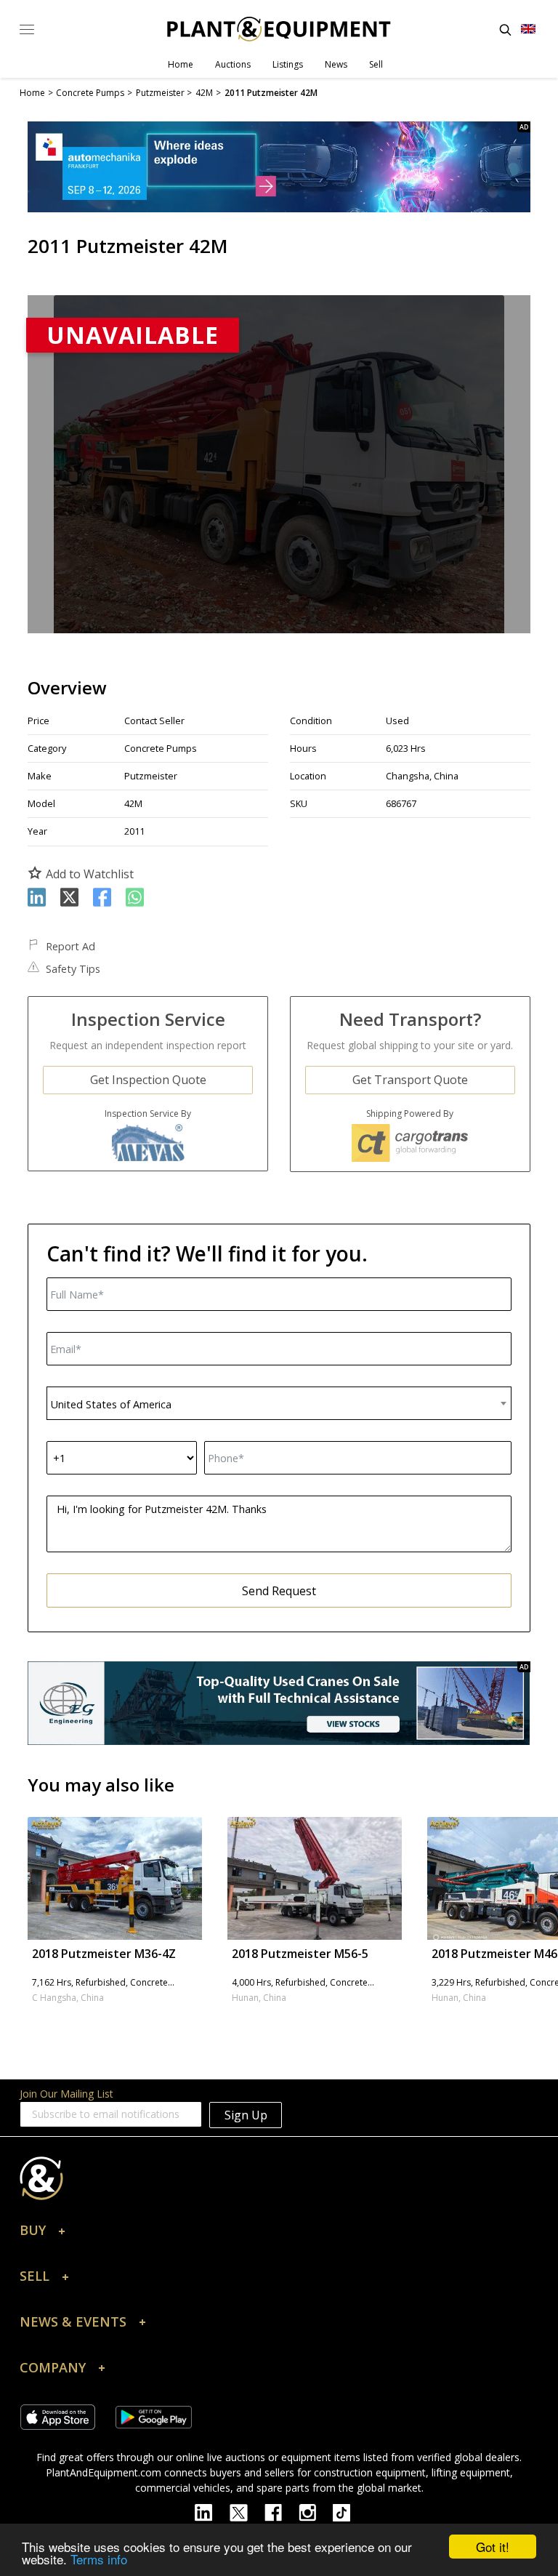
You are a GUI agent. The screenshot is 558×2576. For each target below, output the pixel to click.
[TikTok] (348, 2511)
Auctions (233, 64)
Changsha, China (422, 776)
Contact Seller (154, 721)
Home (181, 64)
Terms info (99, 2559)
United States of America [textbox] (111, 1404)
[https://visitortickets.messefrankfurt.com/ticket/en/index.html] (279, 167)
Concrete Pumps (161, 748)
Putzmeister (151, 776)
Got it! (493, 2547)
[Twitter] (247, 2511)
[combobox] (279, 1403)
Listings (288, 64)
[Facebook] (282, 2511)
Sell (376, 64)
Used (397, 721)
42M (133, 803)
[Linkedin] (212, 2511)
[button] (279, 2234)
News (336, 64)
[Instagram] (316, 2511)
